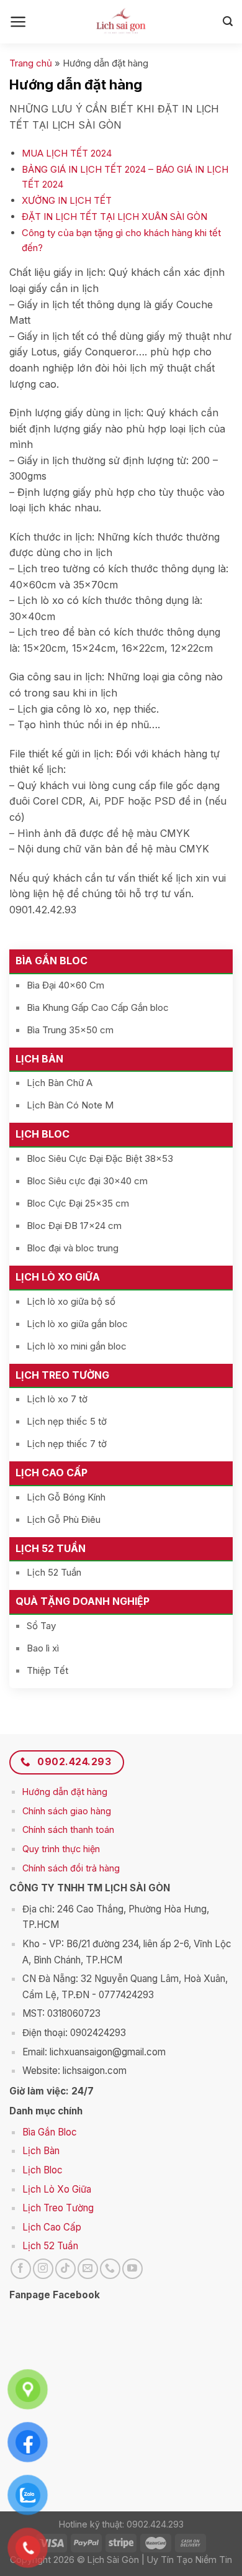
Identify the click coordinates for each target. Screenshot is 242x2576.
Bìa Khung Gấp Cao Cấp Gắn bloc (98, 1007)
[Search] (228, 21)
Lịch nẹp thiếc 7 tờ (67, 1444)
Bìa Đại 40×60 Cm (65, 985)
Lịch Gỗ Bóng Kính (66, 1497)
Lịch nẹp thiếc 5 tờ (67, 1421)
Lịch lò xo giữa (58, 1277)
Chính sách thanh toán (68, 1829)
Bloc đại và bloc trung (73, 1248)
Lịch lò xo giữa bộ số (71, 1301)
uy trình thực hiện (65, 1849)
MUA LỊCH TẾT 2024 (67, 153)
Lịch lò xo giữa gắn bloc (77, 1324)
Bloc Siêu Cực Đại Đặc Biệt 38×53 (100, 1158)
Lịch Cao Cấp (52, 1473)
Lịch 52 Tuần (51, 1548)
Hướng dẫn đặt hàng (65, 1792)
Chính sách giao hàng (67, 1811)
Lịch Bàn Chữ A (60, 1083)
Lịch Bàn (39, 1059)
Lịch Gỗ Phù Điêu (64, 1519)
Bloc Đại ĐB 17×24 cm (74, 1226)
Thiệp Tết (47, 1670)
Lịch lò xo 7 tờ (57, 1399)
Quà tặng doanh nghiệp (83, 1601)
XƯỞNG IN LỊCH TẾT (67, 200)
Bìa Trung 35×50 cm (70, 1030)
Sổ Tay (41, 1626)
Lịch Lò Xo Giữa (57, 2189)
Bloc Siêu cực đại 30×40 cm (87, 1181)
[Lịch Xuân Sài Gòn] (121, 22)
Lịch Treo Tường (62, 1375)
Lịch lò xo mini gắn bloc (77, 1346)
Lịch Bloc (43, 1134)
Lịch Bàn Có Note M (70, 1105)
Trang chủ (31, 63)
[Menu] (18, 22)
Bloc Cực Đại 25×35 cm (78, 1203)
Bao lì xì (43, 1648)
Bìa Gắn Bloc (52, 961)
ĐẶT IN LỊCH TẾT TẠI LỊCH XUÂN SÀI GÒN (114, 217)
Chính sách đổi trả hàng (71, 1868)
